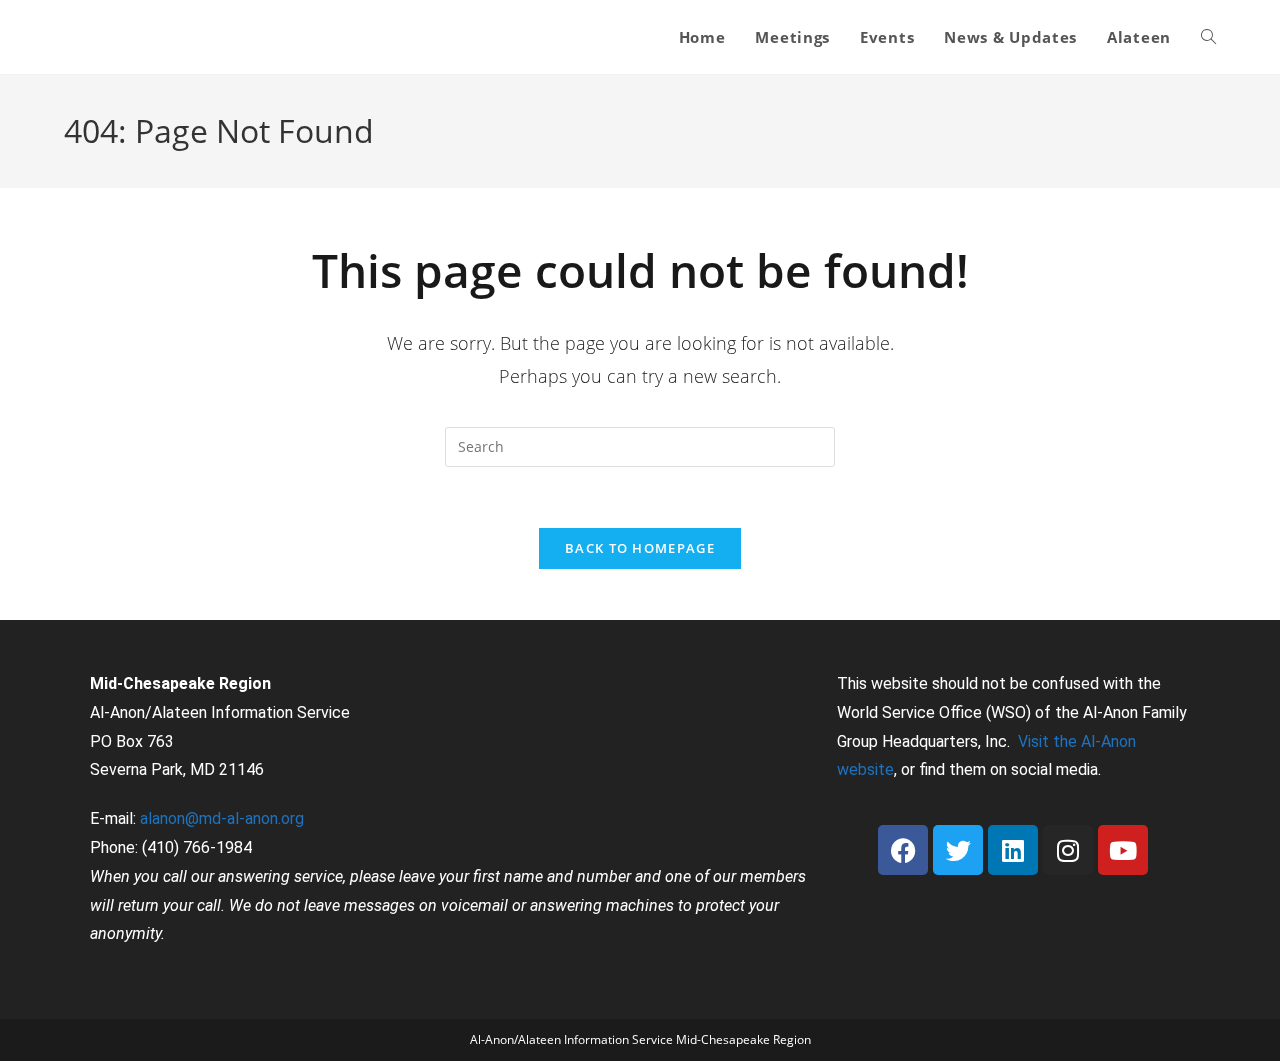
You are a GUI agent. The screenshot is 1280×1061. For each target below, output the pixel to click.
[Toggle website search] (1208, 37)
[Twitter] (958, 850)
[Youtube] (1123, 850)
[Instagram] (1068, 850)
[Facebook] (903, 850)
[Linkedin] (1013, 850)
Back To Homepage (640, 548)
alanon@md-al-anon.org (222, 818)
